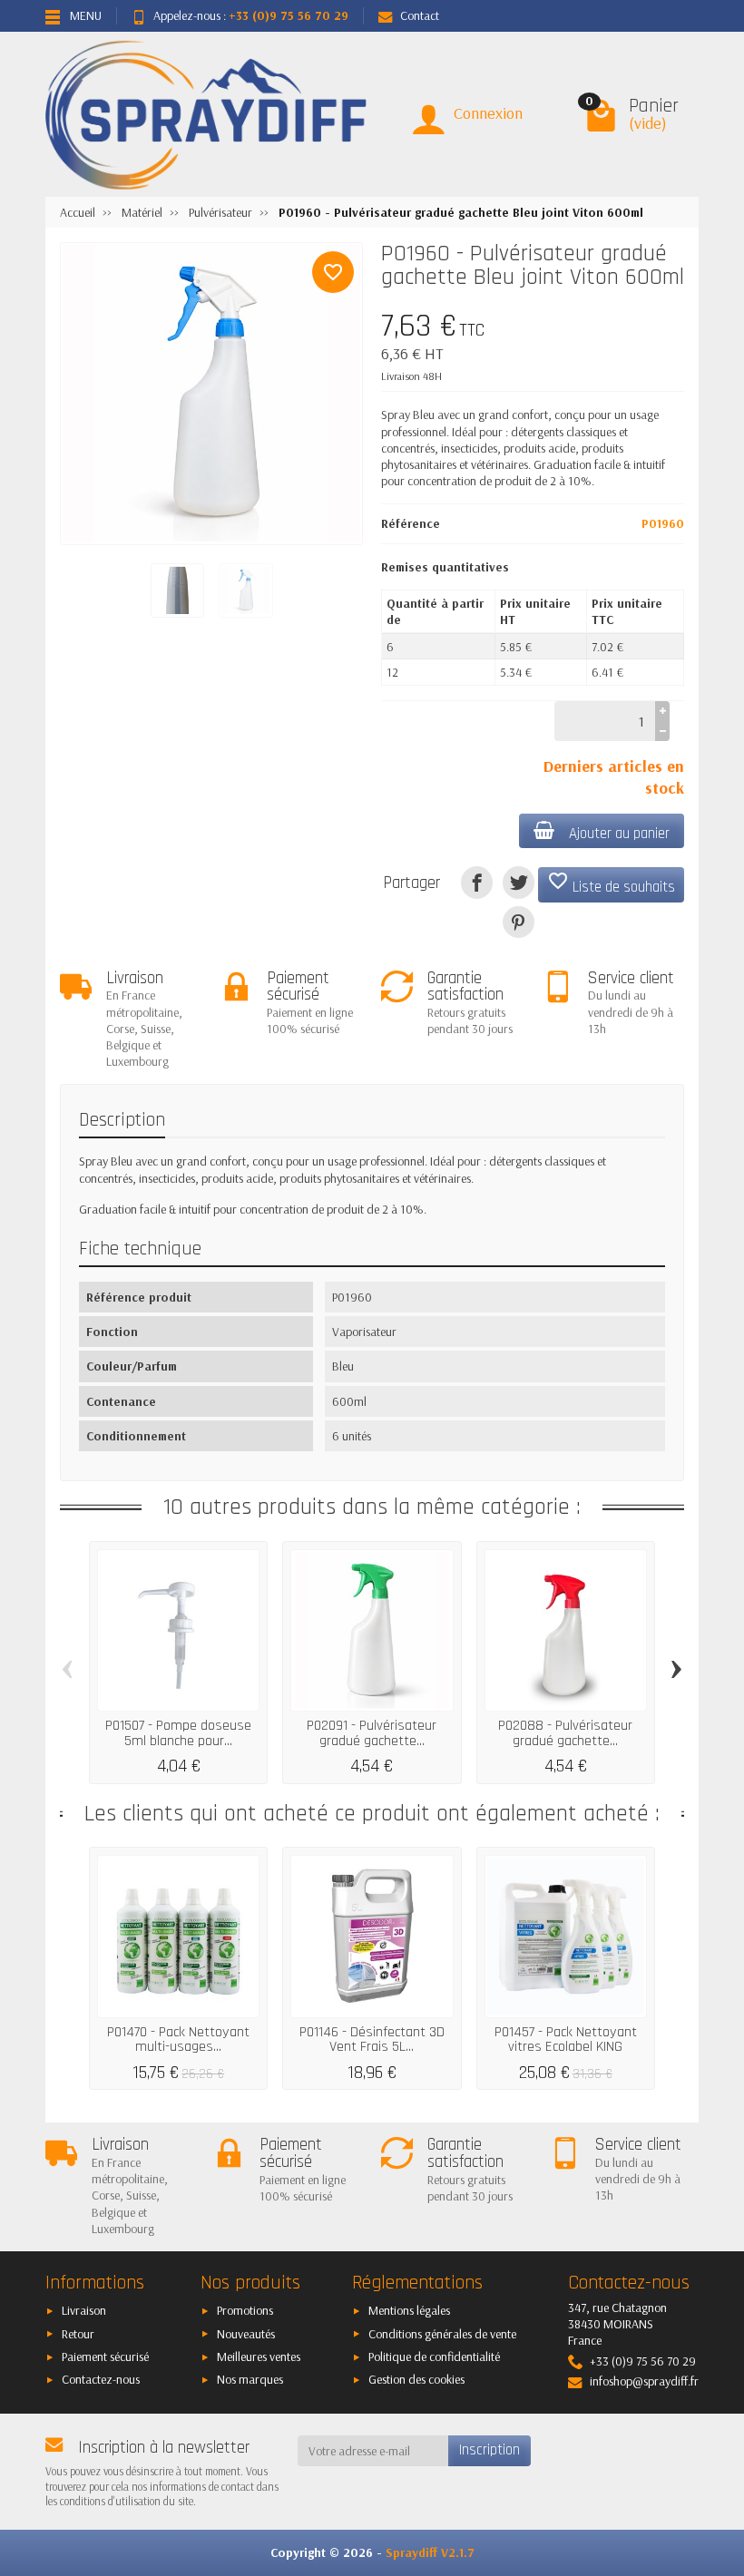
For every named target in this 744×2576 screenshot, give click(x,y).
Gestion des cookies (416, 2379)
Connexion (488, 113)
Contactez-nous (101, 2379)
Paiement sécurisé (105, 2356)
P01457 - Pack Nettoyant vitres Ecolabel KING (566, 2039)
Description (122, 1120)
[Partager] (477, 882)
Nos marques (250, 2379)
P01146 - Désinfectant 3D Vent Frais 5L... (372, 2039)
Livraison (84, 2310)
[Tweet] (519, 882)
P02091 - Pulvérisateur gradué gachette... (372, 1733)
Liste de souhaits (611, 883)
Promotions (245, 2310)
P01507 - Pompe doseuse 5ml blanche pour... (178, 1733)
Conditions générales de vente (442, 2334)
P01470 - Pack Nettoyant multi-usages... (178, 2039)
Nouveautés (246, 2334)
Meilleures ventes (259, 2356)
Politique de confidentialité (434, 2356)
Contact (420, 15)
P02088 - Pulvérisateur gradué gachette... (565, 1733)
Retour (78, 2334)
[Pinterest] (519, 922)
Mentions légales (409, 2310)
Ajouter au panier (619, 834)
